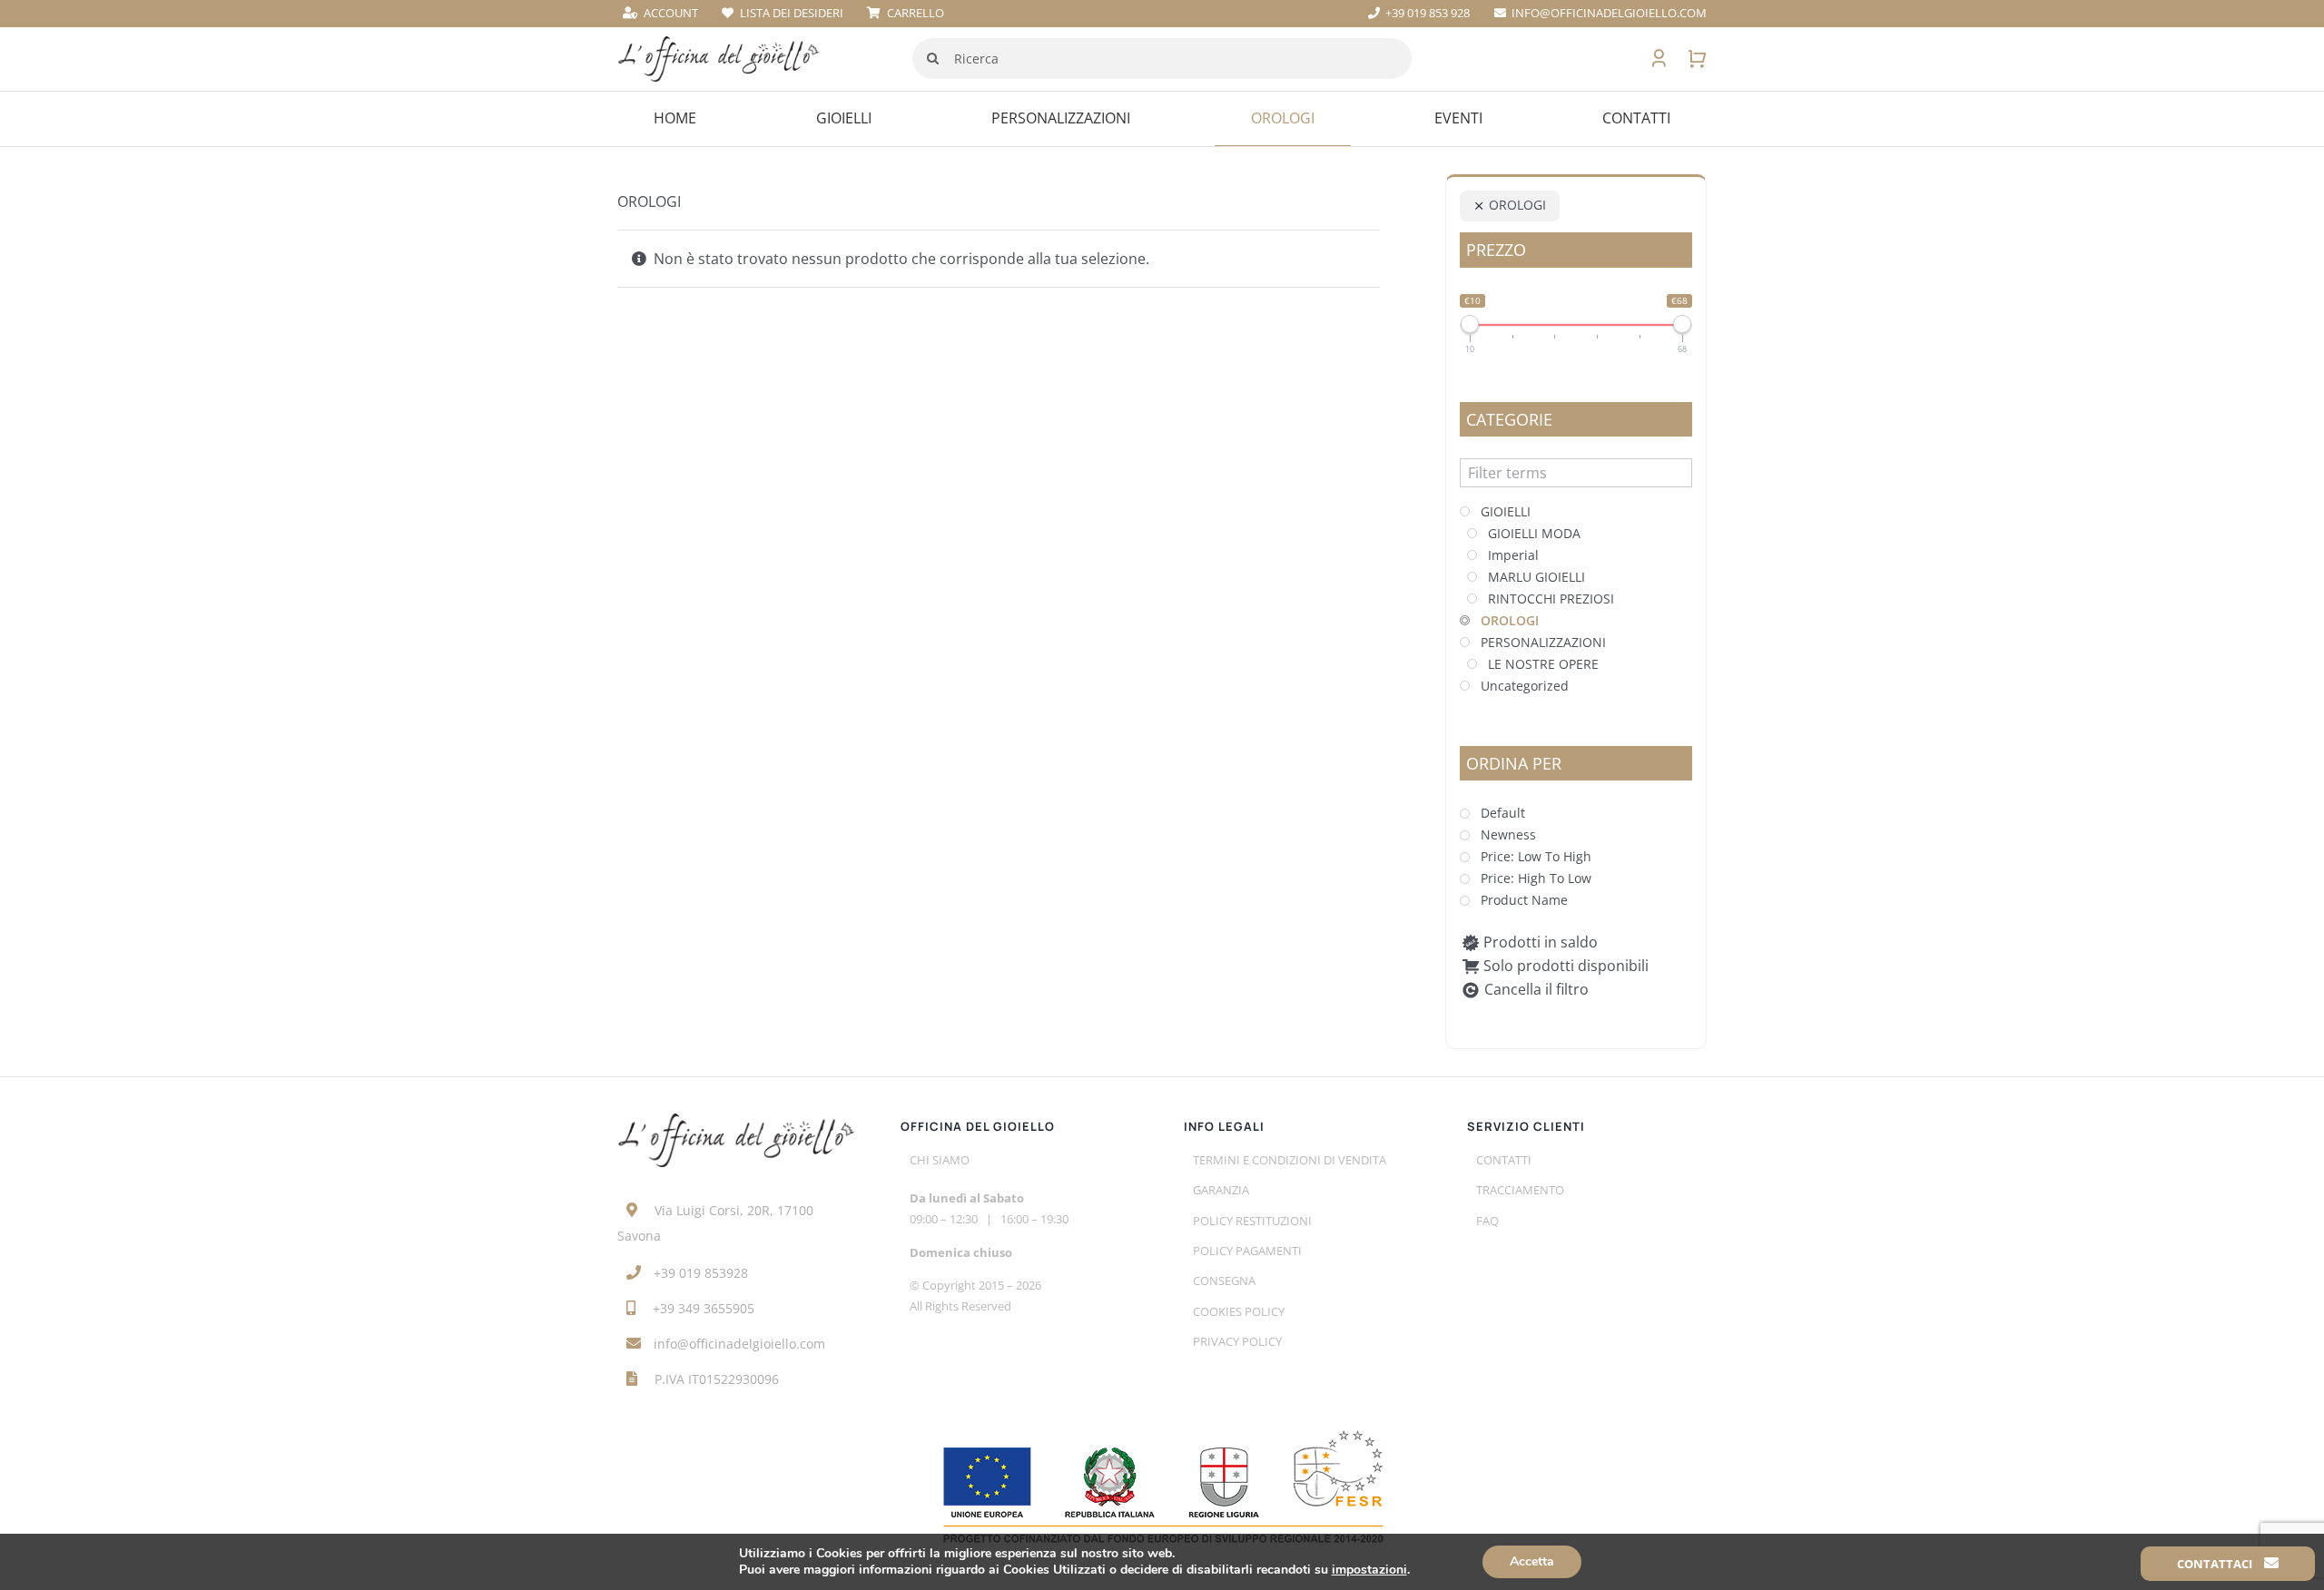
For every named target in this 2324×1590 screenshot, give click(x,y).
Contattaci (2216, 1564)
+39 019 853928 (701, 1273)
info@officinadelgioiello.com (739, 1344)
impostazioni (1369, 1570)
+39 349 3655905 (704, 1308)
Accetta (1532, 1561)
